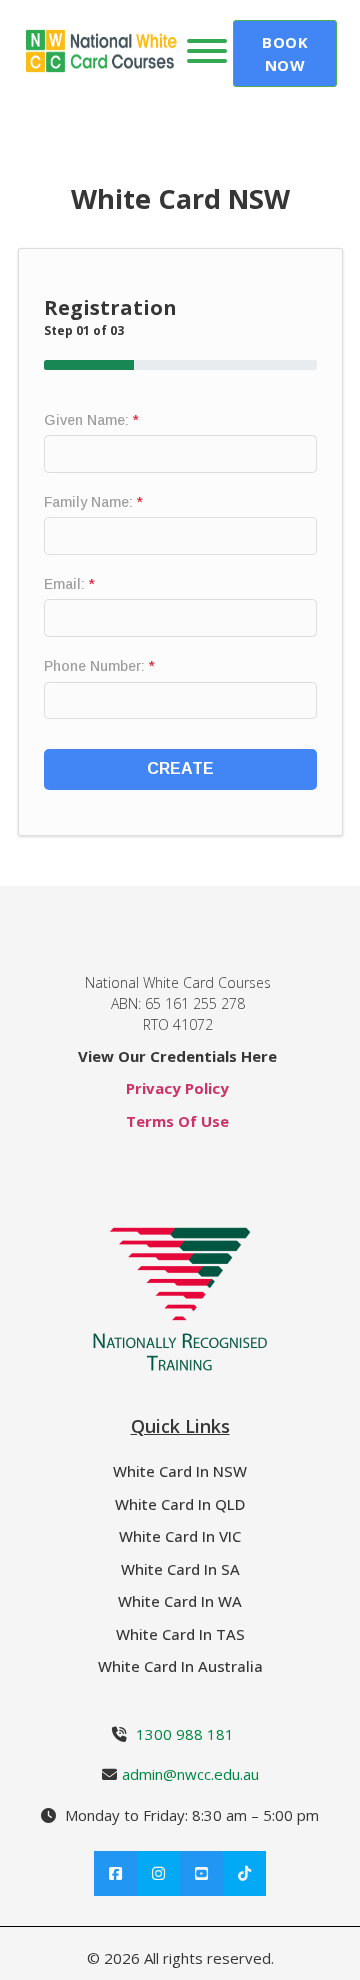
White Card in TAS (180, 1634)
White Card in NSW (180, 1471)
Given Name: (91, 420)
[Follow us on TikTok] (244, 1873)
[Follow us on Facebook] (115, 1873)
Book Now (285, 53)
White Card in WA (180, 1601)
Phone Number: (99, 666)
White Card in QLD (180, 1504)
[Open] (207, 51)
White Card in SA (180, 1569)
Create (180, 768)
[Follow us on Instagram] (158, 1873)
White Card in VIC (180, 1536)
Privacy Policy (177, 1088)
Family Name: (93, 502)
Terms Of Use (177, 1121)
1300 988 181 (185, 1734)
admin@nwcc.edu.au (190, 1774)
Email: (69, 584)
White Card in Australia (180, 1666)
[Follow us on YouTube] (201, 1873)
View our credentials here (177, 1056)
